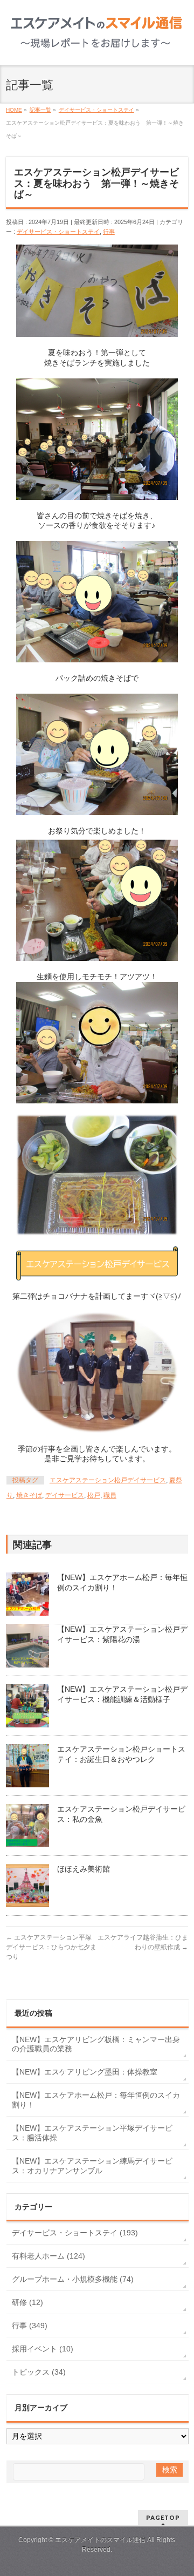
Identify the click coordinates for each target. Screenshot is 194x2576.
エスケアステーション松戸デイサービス (108, 1480)
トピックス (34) (39, 2372)
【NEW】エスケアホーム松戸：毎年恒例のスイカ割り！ (96, 2100)
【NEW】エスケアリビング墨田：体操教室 (85, 2072)
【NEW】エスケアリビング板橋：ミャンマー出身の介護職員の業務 (96, 2044)
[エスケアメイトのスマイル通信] (97, 42)
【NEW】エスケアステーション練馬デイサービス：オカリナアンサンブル (92, 2166)
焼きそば (29, 1495)
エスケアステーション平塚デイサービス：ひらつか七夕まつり (51, 1947)
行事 (109, 232)
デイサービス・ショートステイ (58, 232)
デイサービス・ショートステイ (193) (75, 2233)
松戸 (94, 1495)
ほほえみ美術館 (84, 1869)
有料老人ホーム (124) (48, 2256)
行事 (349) (30, 2326)
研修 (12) (27, 2302)
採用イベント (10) (43, 2349)
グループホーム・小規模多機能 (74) (73, 2279)
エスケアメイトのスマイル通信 (100, 2540)
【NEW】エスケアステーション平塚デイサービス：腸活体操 (92, 2133)
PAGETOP (163, 2517)
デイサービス (65, 1495)
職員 (110, 1495)
